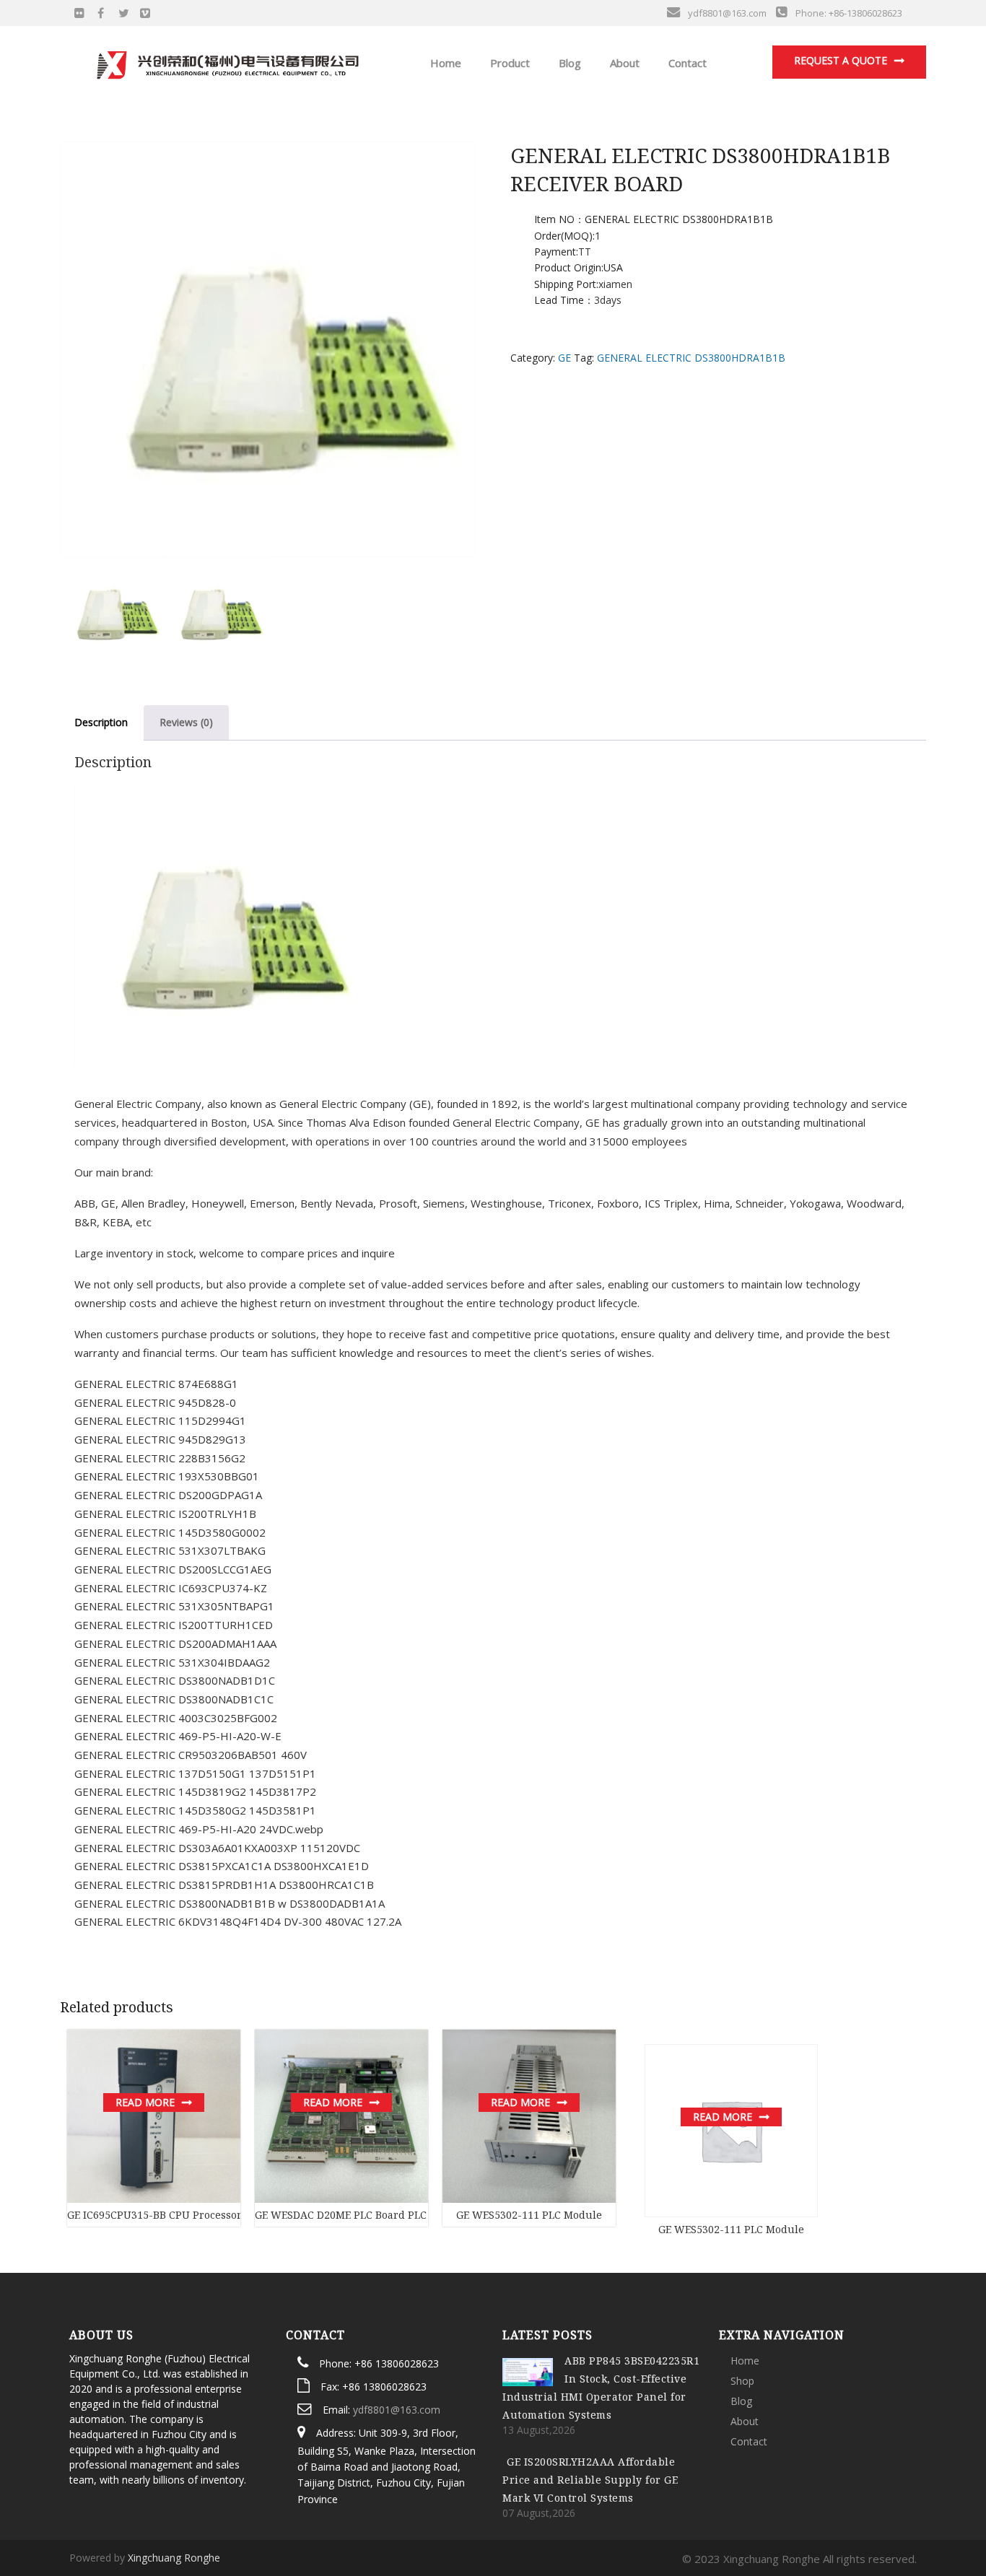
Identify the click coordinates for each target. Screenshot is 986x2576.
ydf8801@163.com (397, 2410)
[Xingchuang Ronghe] (227, 61)
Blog (568, 63)
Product (509, 63)
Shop (742, 2381)
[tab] (101, 723)
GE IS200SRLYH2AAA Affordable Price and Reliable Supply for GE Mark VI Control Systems (590, 2480)
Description (101, 722)
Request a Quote (841, 60)
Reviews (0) (186, 722)
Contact (686, 63)
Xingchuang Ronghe (174, 2558)
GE (564, 358)
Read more (145, 2102)
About (623, 63)
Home (444, 63)
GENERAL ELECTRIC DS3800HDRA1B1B (691, 358)
